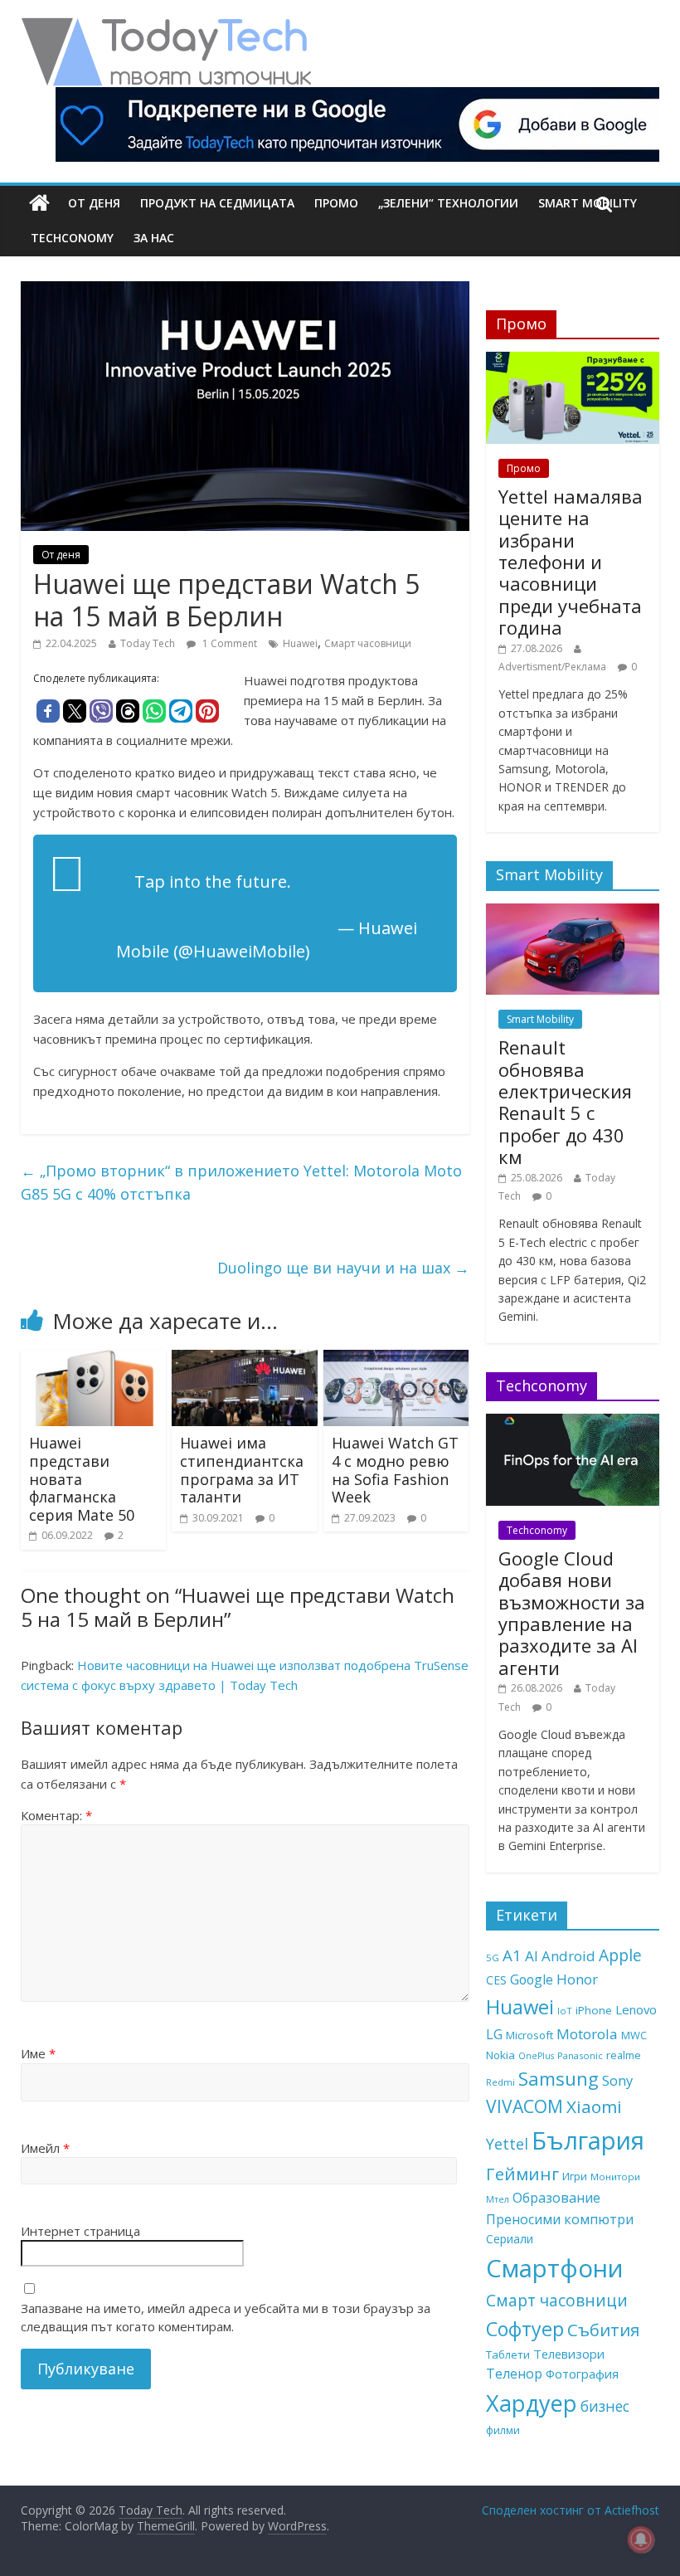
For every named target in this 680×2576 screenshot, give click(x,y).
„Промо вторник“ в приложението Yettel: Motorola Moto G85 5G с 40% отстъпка (241, 1183)
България (588, 2140)
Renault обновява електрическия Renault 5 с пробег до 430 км (565, 1102)
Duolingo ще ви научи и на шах (343, 1268)
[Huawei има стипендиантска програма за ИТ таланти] (245, 1360)
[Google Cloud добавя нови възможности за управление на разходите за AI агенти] (573, 1422)
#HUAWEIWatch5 (334, 905)
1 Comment (228, 643)
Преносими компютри (560, 2219)
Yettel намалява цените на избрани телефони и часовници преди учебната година (571, 562)
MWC (634, 2035)
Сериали (510, 2239)
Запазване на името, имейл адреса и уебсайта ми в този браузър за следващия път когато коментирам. (226, 2318)
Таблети (508, 2354)
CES (496, 1980)
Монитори (615, 2177)
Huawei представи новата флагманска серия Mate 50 (82, 1478)
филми (503, 2430)
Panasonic (580, 2055)
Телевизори (569, 2354)
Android (568, 1956)
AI (532, 1956)
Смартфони (555, 2268)
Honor (577, 1979)
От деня (94, 203)
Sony (617, 2080)
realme (624, 2055)
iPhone (594, 2010)
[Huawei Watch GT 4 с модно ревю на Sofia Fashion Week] (396, 1360)
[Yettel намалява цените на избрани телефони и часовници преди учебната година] (573, 360)
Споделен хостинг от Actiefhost (571, 2510)
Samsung (559, 2078)
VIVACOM (525, 2106)
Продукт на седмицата (217, 203)
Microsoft (529, 2035)
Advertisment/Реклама (552, 667)
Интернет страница (80, 2231)
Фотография (582, 2374)
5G (493, 1958)
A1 (512, 1955)
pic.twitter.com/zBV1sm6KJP (228, 928)
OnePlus (536, 2056)
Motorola (587, 2034)
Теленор (514, 2374)
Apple (620, 1955)
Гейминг (522, 2174)
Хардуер (532, 2403)
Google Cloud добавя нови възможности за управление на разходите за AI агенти (572, 1613)
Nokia (500, 2055)
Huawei (300, 643)
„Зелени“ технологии (448, 203)
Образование (556, 2198)
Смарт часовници (368, 643)
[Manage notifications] (641, 2539)
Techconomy (72, 238)
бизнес (605, 2406)
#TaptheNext (348, 881)
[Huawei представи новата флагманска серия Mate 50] (94, 1360)
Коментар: (56, 1815)
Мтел (498, 2199)
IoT (565, 2011)
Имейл (45, 2148)
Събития (603, 2330)
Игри (575, 2176)
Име (38, 2053)
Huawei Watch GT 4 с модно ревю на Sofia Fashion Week (395, 1470)
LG (494, 2034)
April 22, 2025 (367, 951)
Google (532, 1979)
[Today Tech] (166, 27)
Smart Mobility (540, 1019)
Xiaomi (594, 2106)
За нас (154, 238)
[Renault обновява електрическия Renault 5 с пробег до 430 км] (573, 912)
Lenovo (636, 2009)
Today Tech (148, 643)
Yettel (507, 2144)
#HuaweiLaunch (199, 905)
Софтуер (525, 2329)
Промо (336, 203)
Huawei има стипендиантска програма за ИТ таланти (242, 1470)
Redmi (500, 2082)
